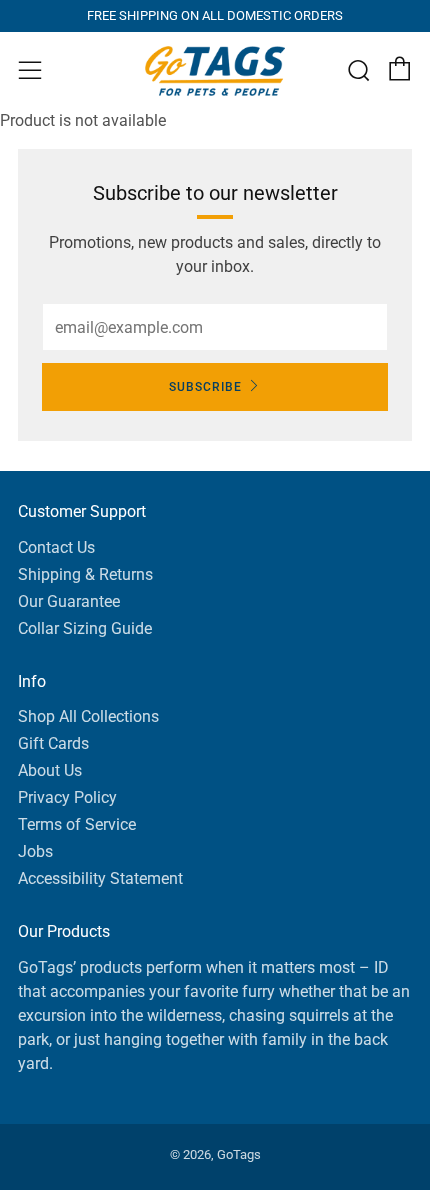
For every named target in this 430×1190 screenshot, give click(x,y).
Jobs (35, 851)
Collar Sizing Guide (85, 628)
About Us (50, 770)
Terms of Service (77, 824)
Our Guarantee (69, 601)
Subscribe (205, 387)
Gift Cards (53, 743)
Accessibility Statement (100, 878)
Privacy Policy (67, 797)
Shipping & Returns (85, 574)
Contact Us (56, 547)
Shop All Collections (88, 716)
